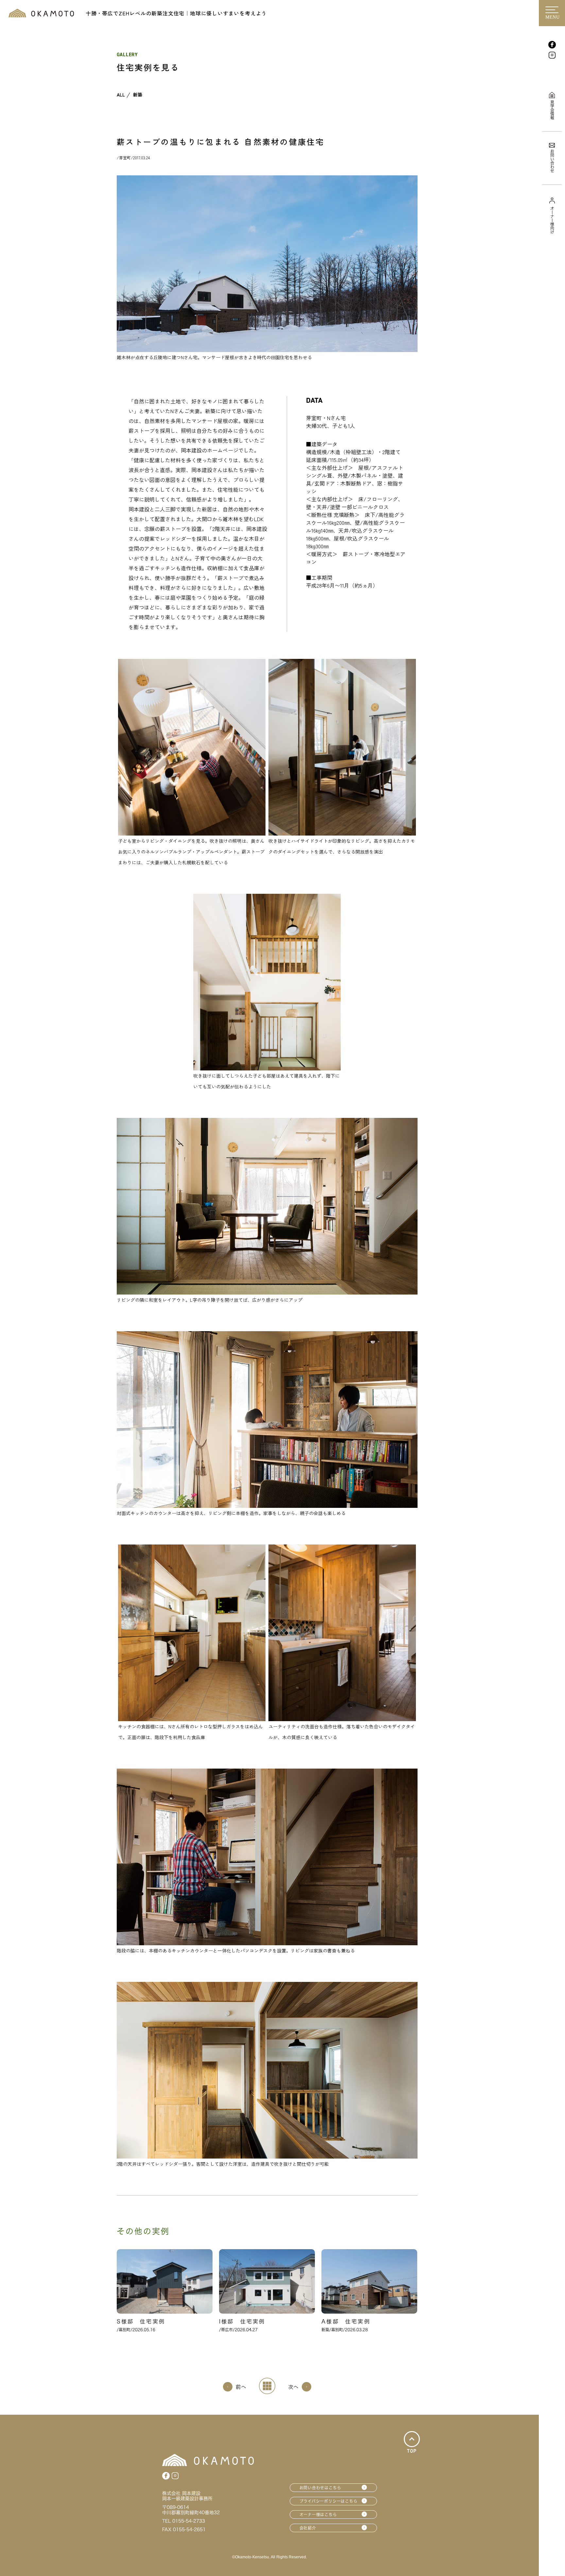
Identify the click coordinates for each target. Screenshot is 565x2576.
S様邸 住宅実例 (141, 2321)
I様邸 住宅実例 (242, 2321)
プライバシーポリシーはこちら (329, 2501)
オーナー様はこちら (318, 2514)
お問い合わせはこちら (320, 2488)
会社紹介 (308, 2528)
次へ (293, 2387)
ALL (121, 95)
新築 (138, 95)
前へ (241, 2387)
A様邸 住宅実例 (346, 2321)
